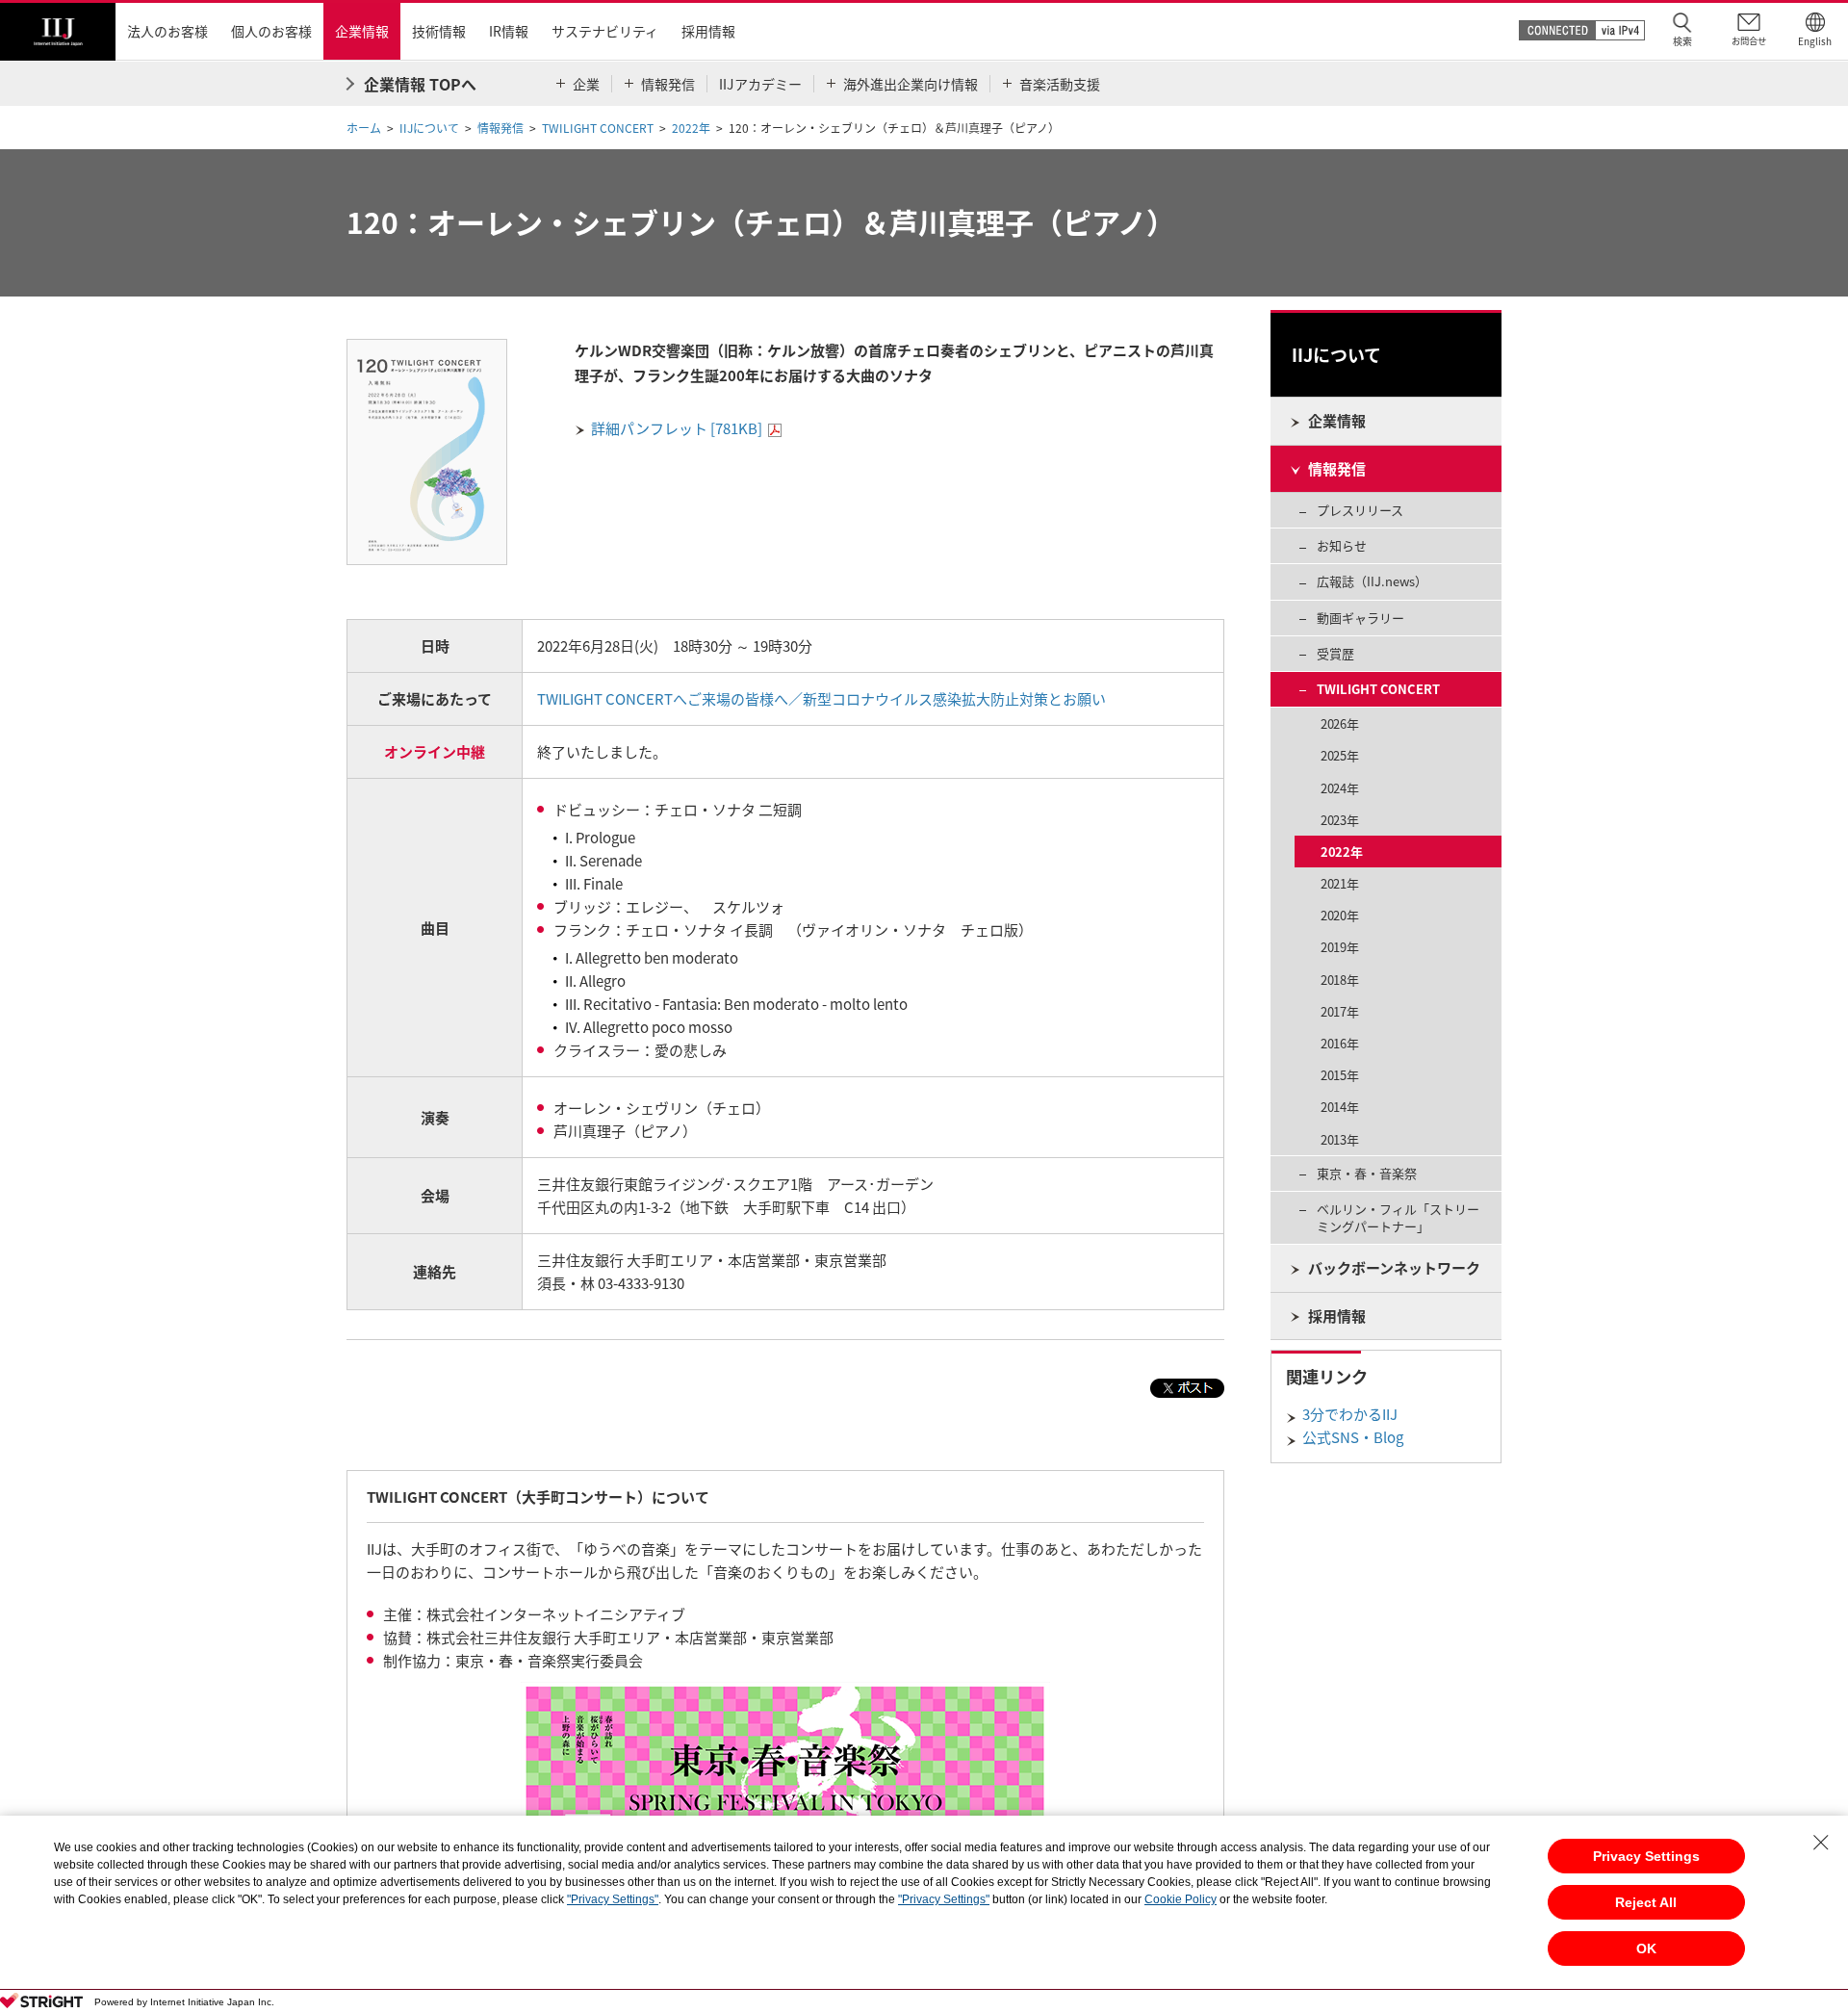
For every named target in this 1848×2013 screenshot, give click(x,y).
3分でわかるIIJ (1350, 1414)
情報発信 (500, 128)
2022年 (691, 128)
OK (1646, 1948)
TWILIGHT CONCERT (598, 128)
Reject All (1646, 1902)
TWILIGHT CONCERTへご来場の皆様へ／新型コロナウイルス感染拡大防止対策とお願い (821, 699)
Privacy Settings (1646, 1856)
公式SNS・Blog (1353, 1437)
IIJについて (429, 128)
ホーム (364, 128)
